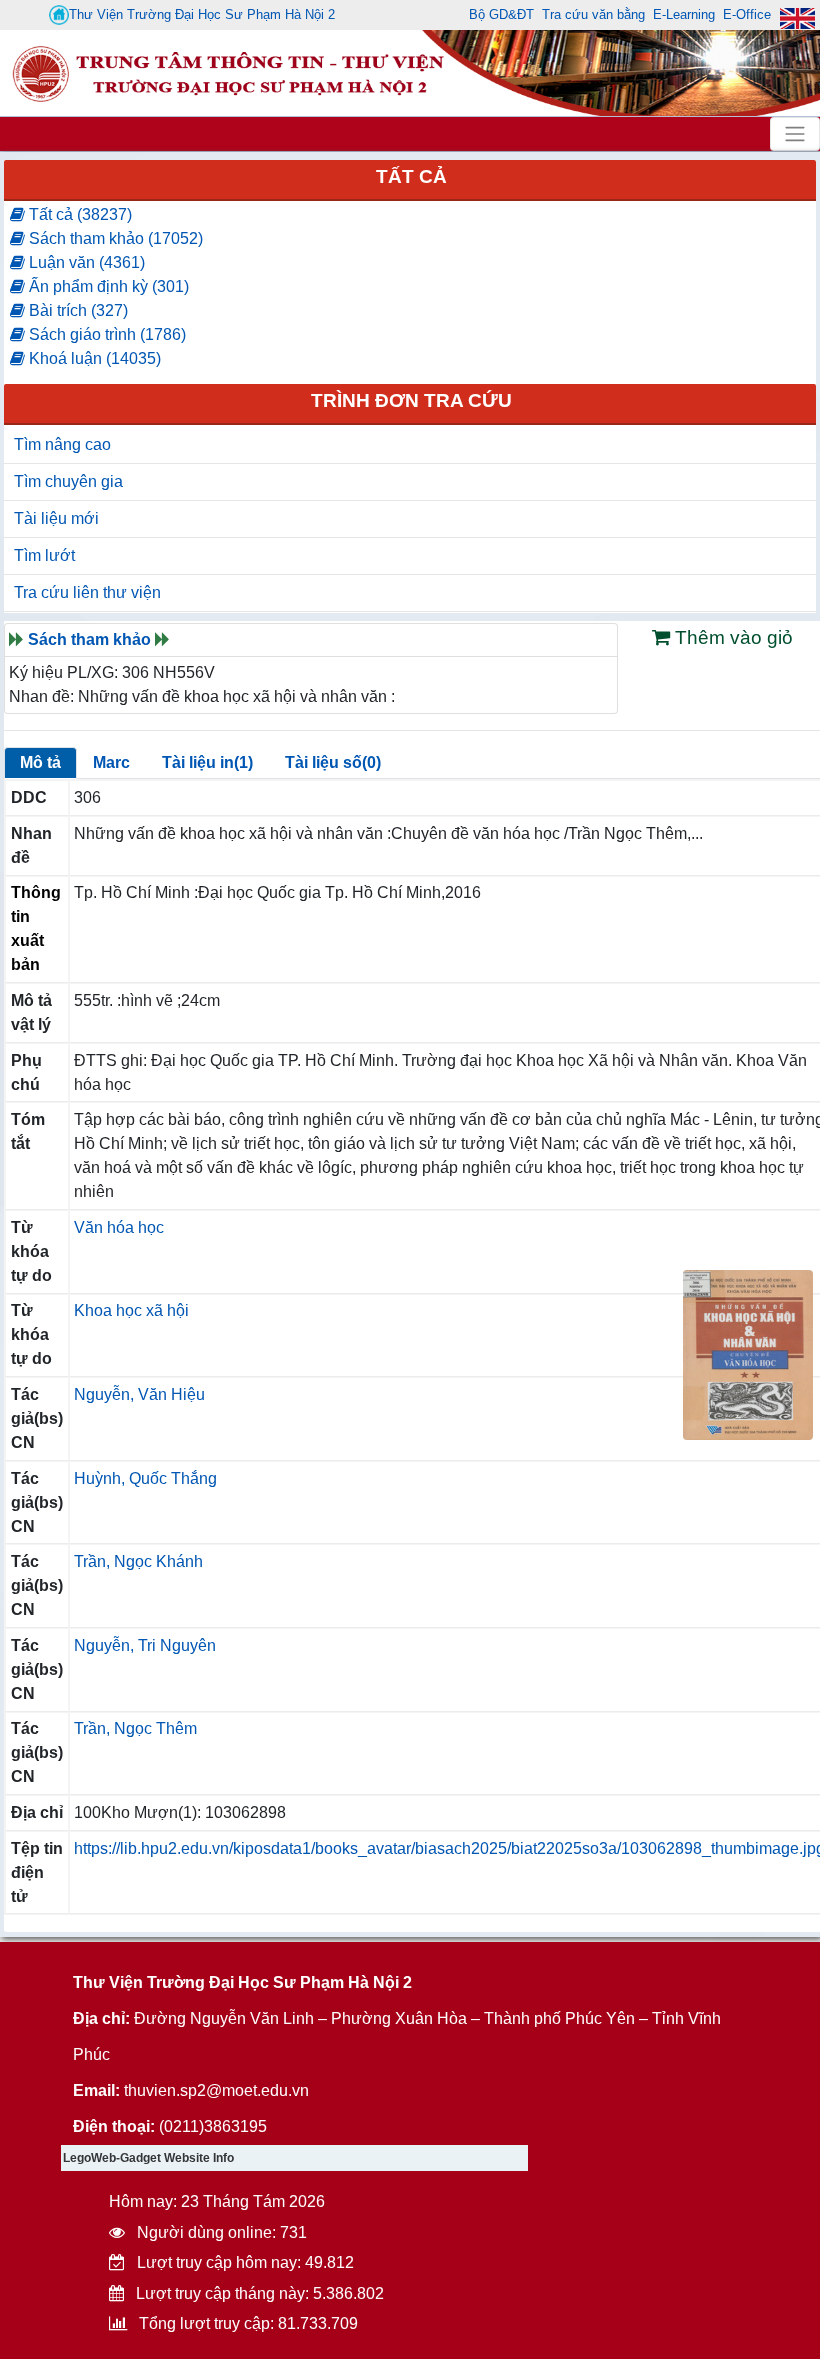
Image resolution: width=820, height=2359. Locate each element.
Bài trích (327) (76, 310)
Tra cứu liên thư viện (87, 592)
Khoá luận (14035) (93, 358)
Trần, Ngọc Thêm (135, 1728)
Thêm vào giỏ (731, 637)
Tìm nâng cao (62, 444)
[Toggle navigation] (795, 134)
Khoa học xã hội (131, 1310)
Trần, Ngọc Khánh (138, 1561)
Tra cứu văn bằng (593, 14)
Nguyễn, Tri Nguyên (145, 1645)
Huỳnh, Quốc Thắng (145, 1478)
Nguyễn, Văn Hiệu (139, 1394)
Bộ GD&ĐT (501, 14)
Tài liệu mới (56, 518)
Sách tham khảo (89, 639)
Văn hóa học (119, 1227)
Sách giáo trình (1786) (105, 334)
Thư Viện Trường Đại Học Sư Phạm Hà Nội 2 (202, 14)
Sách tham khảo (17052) (114, 238)
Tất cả (411, 176)
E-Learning (684, 14)
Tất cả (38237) (78, 214)
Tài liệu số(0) (333, 762)
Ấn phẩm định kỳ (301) (107, 286)
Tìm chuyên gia (68, 481)
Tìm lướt (44, 555)
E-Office (747, 14)
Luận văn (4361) (85, 262)
